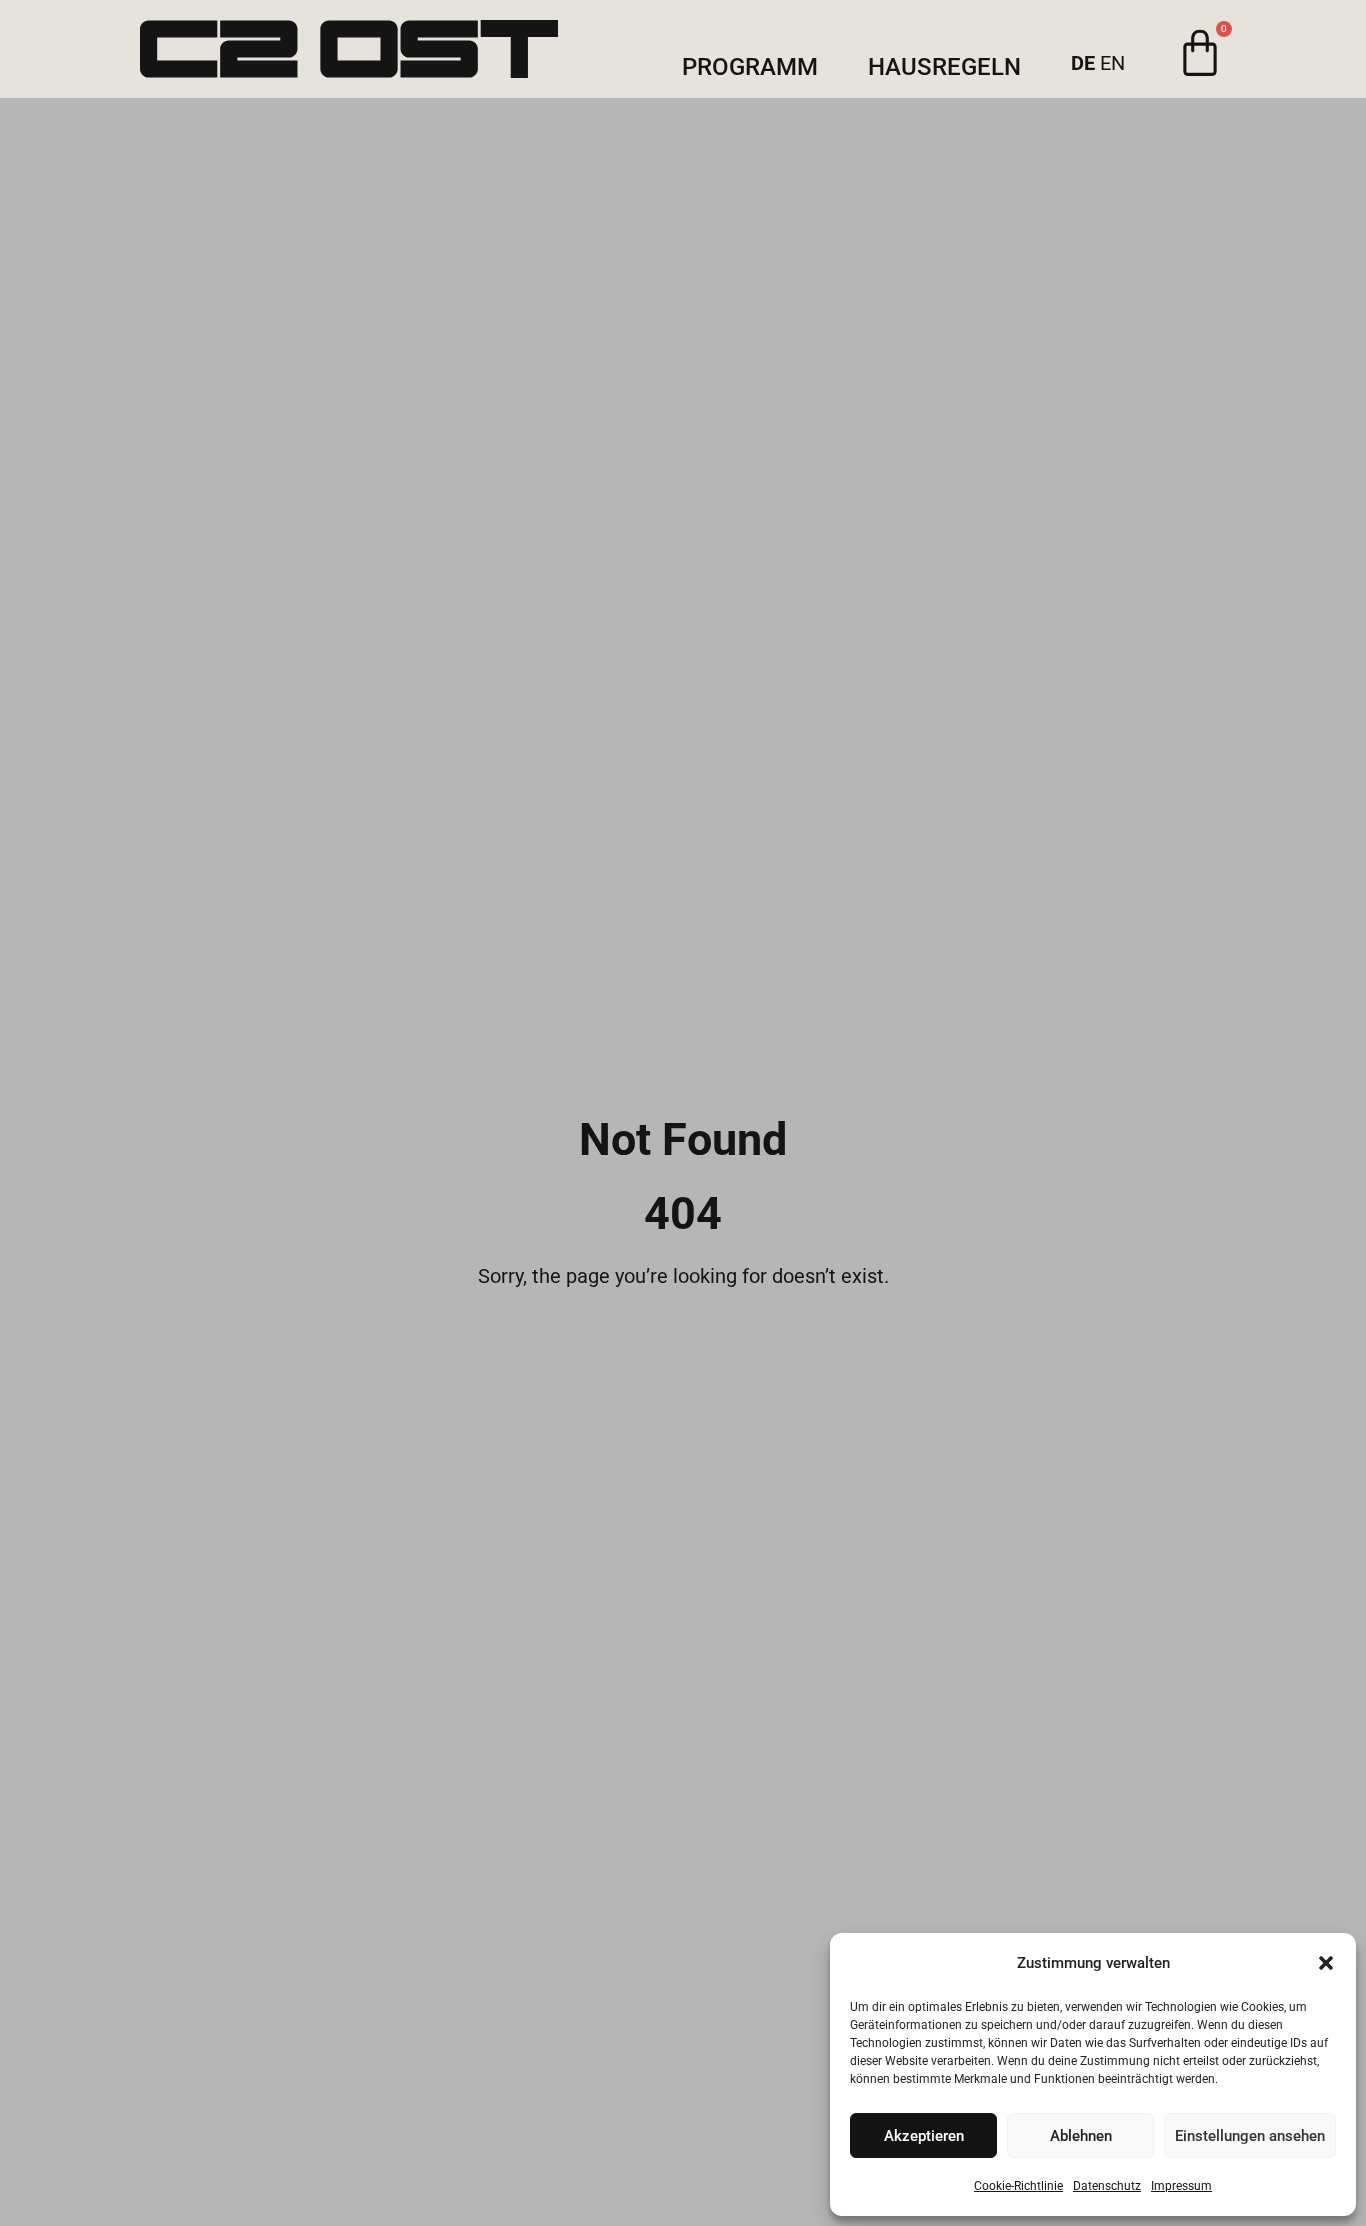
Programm (750, 67)
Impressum (1181, 2186)
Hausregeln (944, 67)
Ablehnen (1081, 2136)
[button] (1326, 1963)
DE (1083, 63)
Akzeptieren (924, 2136)
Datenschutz (1107, 2186)
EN (1112, 63)
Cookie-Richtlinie (1018, 2186)
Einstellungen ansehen (1250, 2136)
